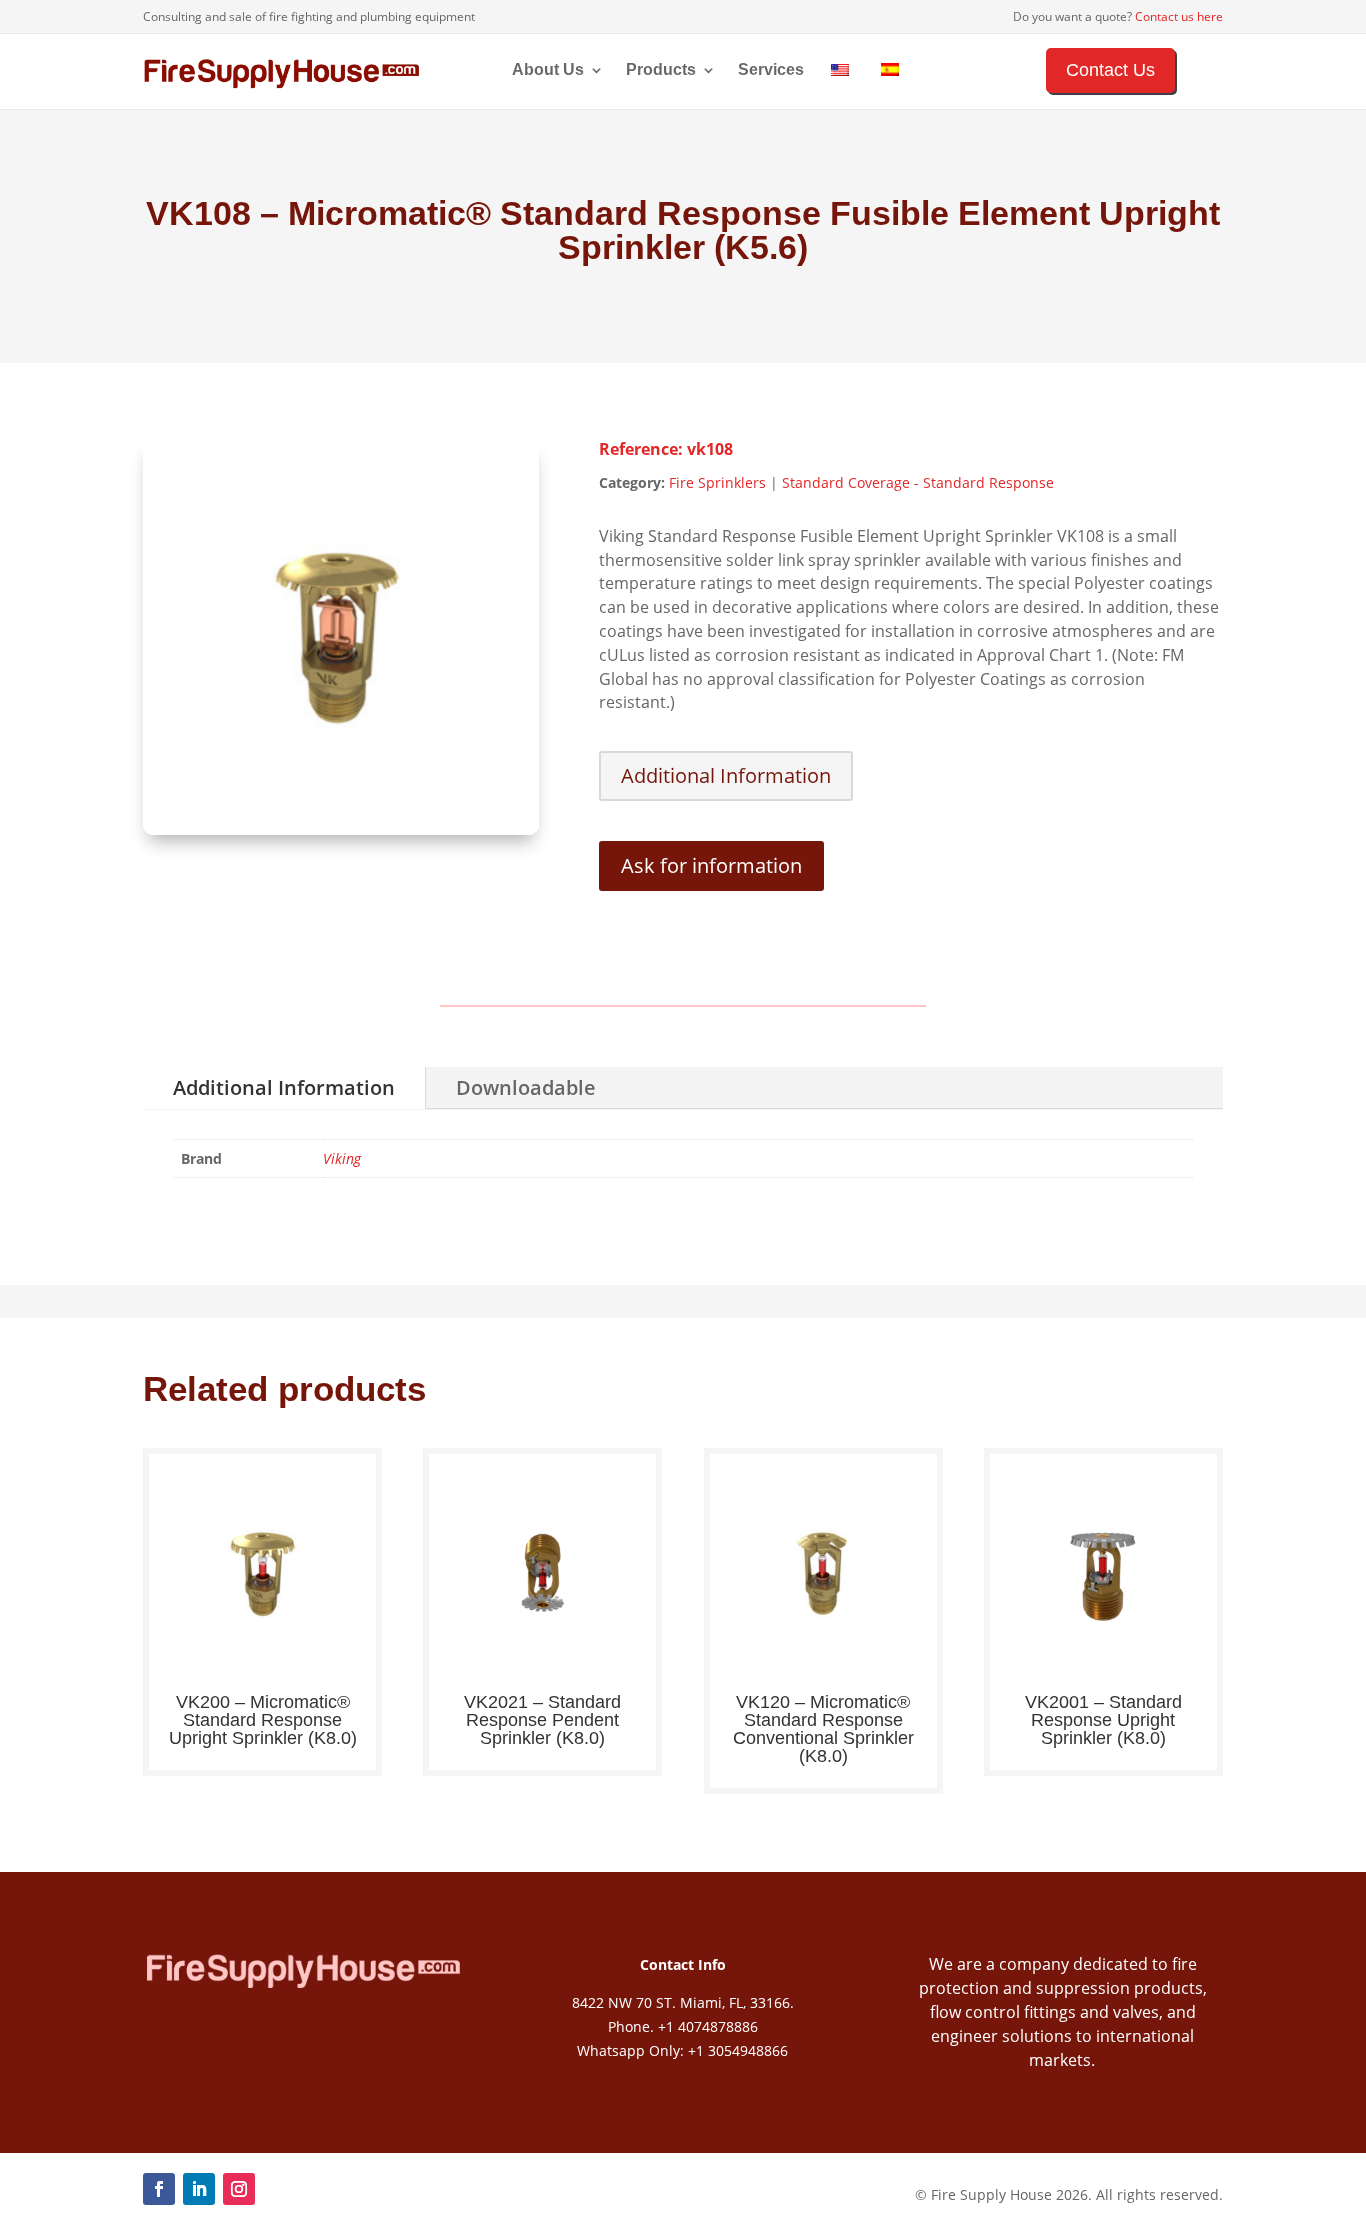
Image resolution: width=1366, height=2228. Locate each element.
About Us (548, 70)
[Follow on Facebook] (159, 2189)
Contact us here (1179, 16)
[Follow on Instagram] (239, 2189)
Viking (342, 1158)
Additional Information (726, 775)
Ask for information (711, 865)
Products (661, 70)
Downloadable (526, 1087)
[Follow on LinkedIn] (199, 2189)
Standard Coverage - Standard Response (918, 482)
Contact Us (1110, 70)
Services (771, 70)
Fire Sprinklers (717, 482)
